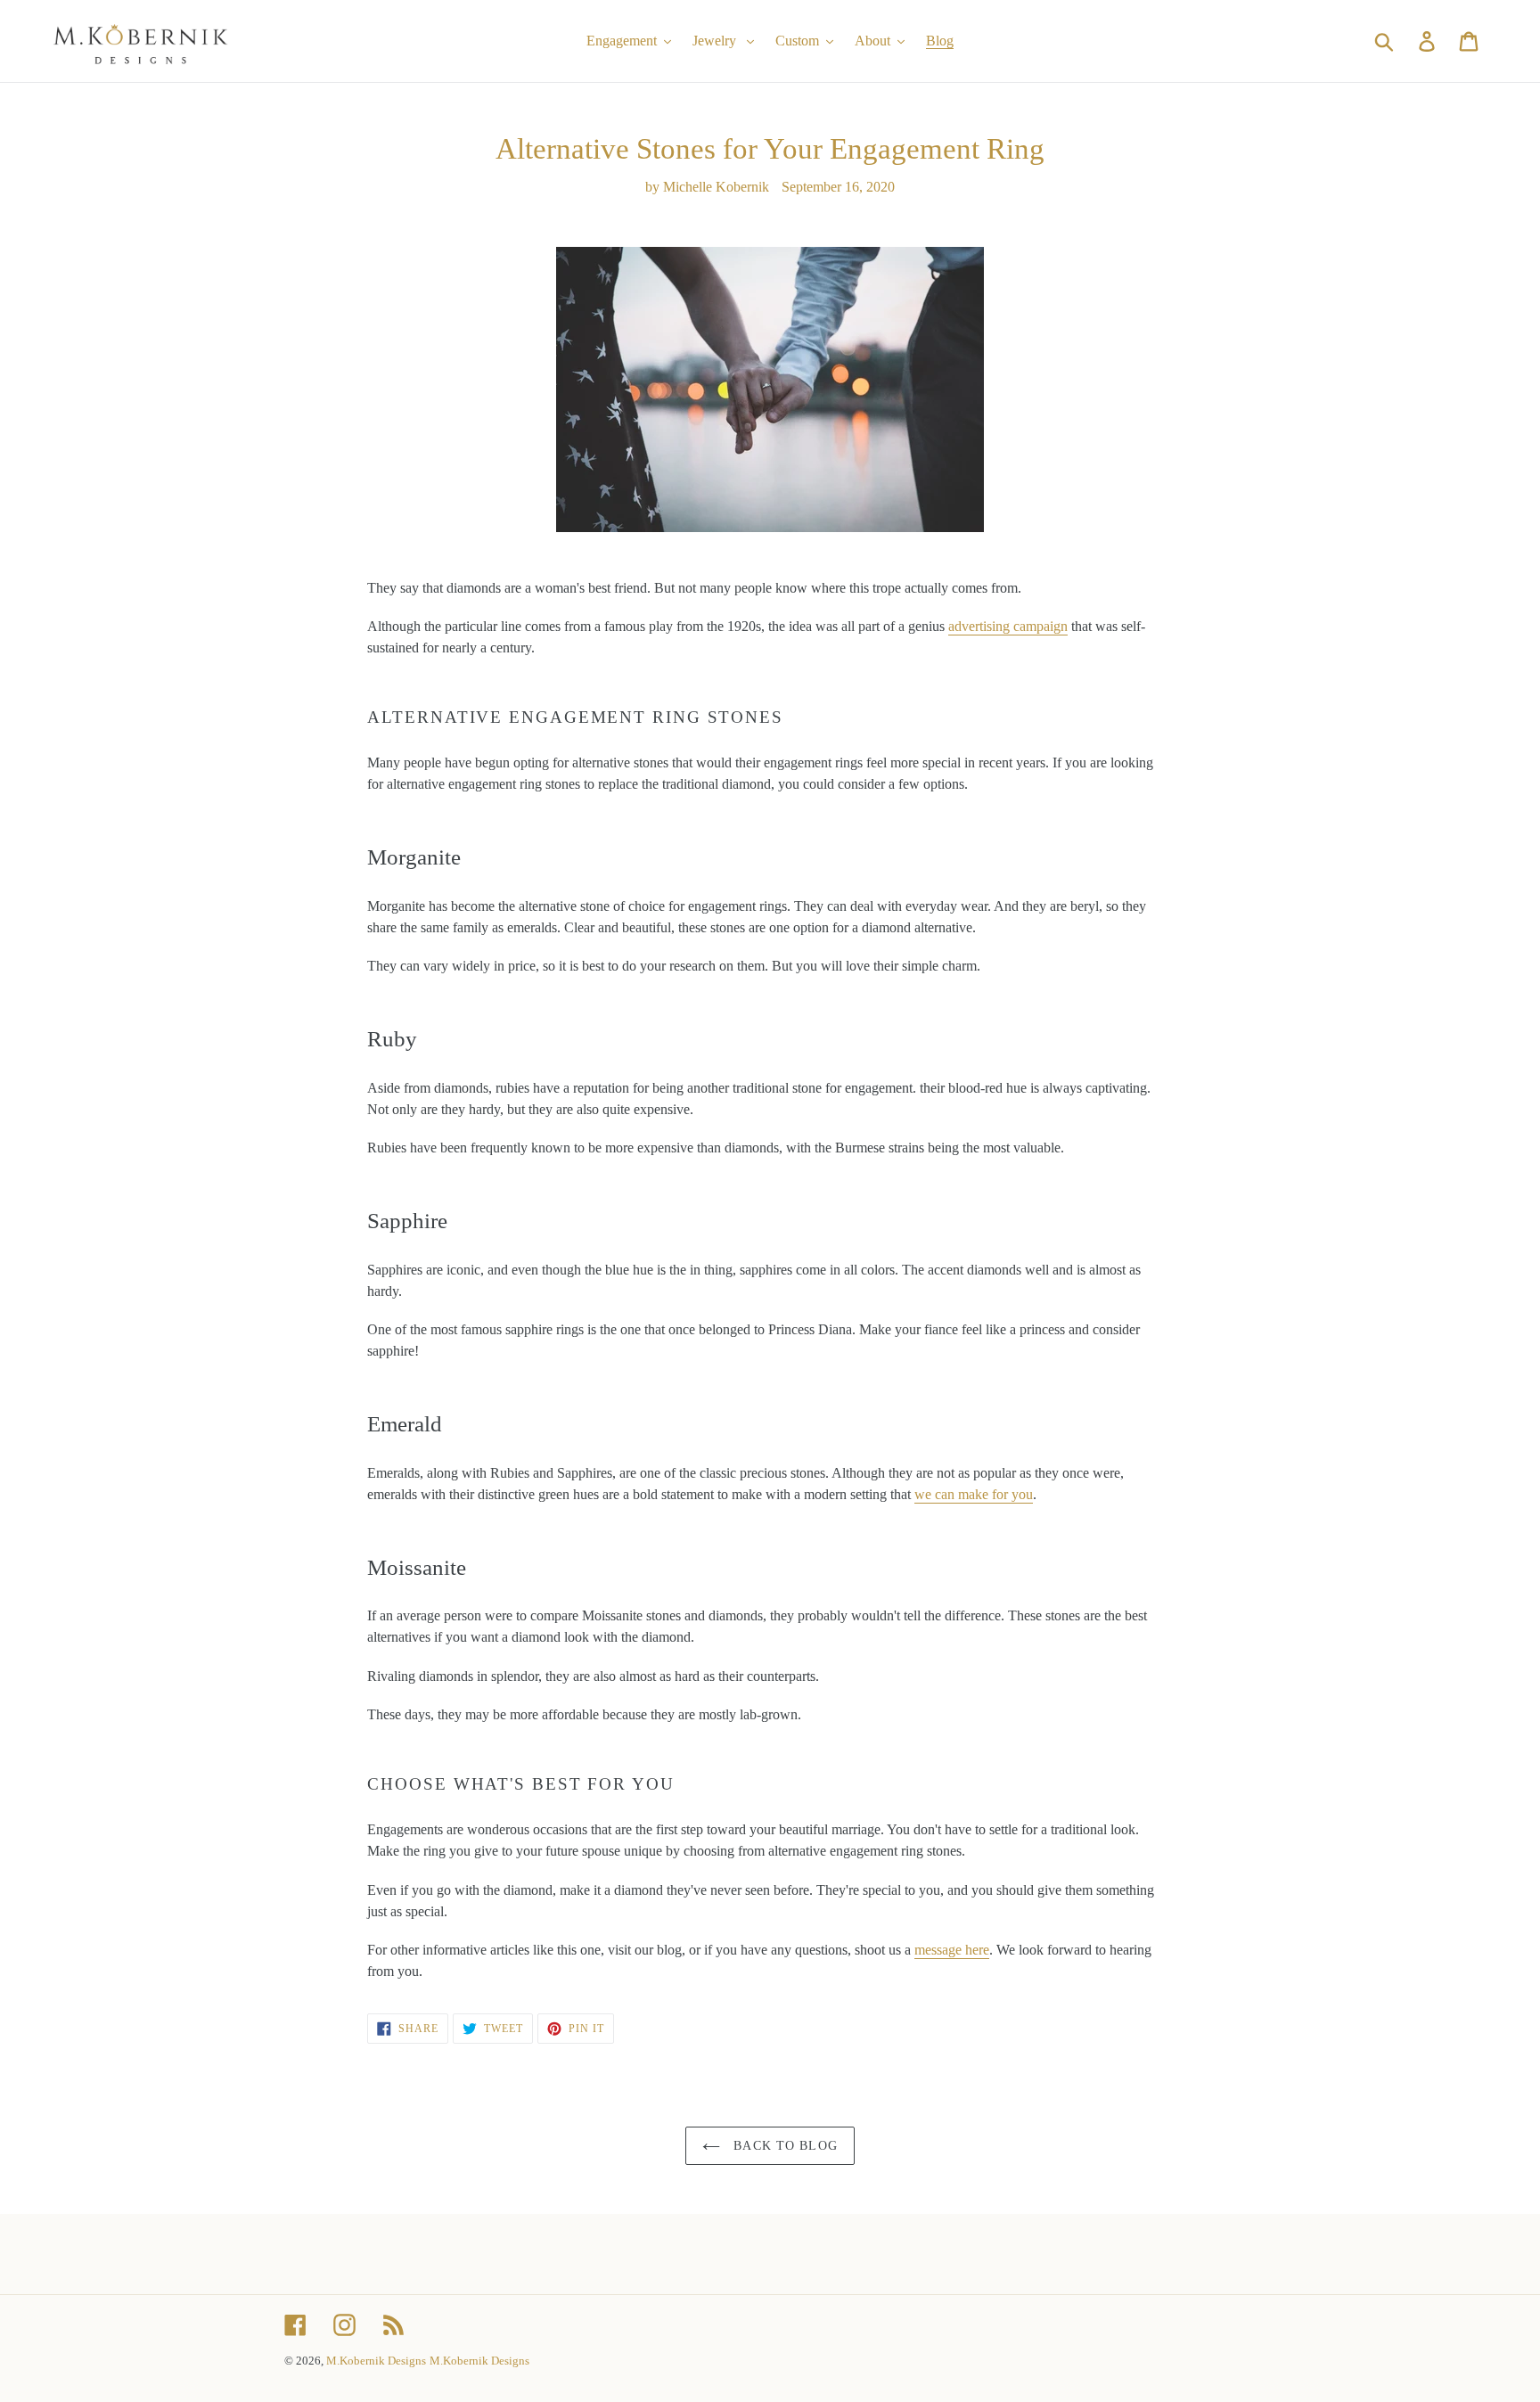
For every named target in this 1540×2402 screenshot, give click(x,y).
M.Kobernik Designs (376, 2361)
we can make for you (974, 1494)
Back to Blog (783, 2146)
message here (952, 1950)
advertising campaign (1008, 626)
